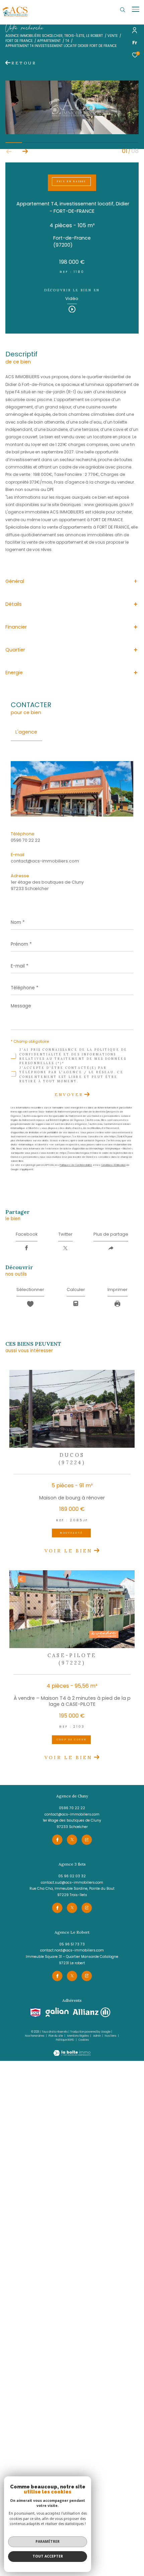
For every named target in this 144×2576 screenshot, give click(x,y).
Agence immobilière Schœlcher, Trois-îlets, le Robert (54, 36)
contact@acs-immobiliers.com (45, 861)
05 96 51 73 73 (72, 1944)
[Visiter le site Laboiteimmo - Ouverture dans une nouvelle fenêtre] (72, 2049)
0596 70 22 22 (25, 840)
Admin (97, 2036)
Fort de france (19, 41)
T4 (67, 41)
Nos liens (111, 2036)
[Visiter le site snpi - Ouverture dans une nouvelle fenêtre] (35, 2013)
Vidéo (72, 299)
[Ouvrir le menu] (136, 9)
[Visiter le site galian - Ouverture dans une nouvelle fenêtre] (57, 2012)
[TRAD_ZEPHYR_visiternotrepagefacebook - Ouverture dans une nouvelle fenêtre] (57, 1840)
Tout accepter (48, 2556)
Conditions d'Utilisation (113, 1165)
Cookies (84, 2040)
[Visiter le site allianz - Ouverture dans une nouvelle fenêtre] (92, 2013)
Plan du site (56, 2036)
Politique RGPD (65, 2040)
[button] (25, 152)
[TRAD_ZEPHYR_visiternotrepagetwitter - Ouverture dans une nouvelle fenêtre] (72, 1840)
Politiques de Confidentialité (76, 1165)
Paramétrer (48, 2541)
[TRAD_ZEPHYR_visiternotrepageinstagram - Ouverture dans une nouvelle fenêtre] (87, 1840)
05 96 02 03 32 (72, 1876)
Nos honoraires (35, 2036)
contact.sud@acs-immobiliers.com (72, 1883)
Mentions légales (78, 2036)
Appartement (49, 41)
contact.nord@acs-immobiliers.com (72, 1950)
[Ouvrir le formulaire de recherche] (123, 10)
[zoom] (72, 133)
